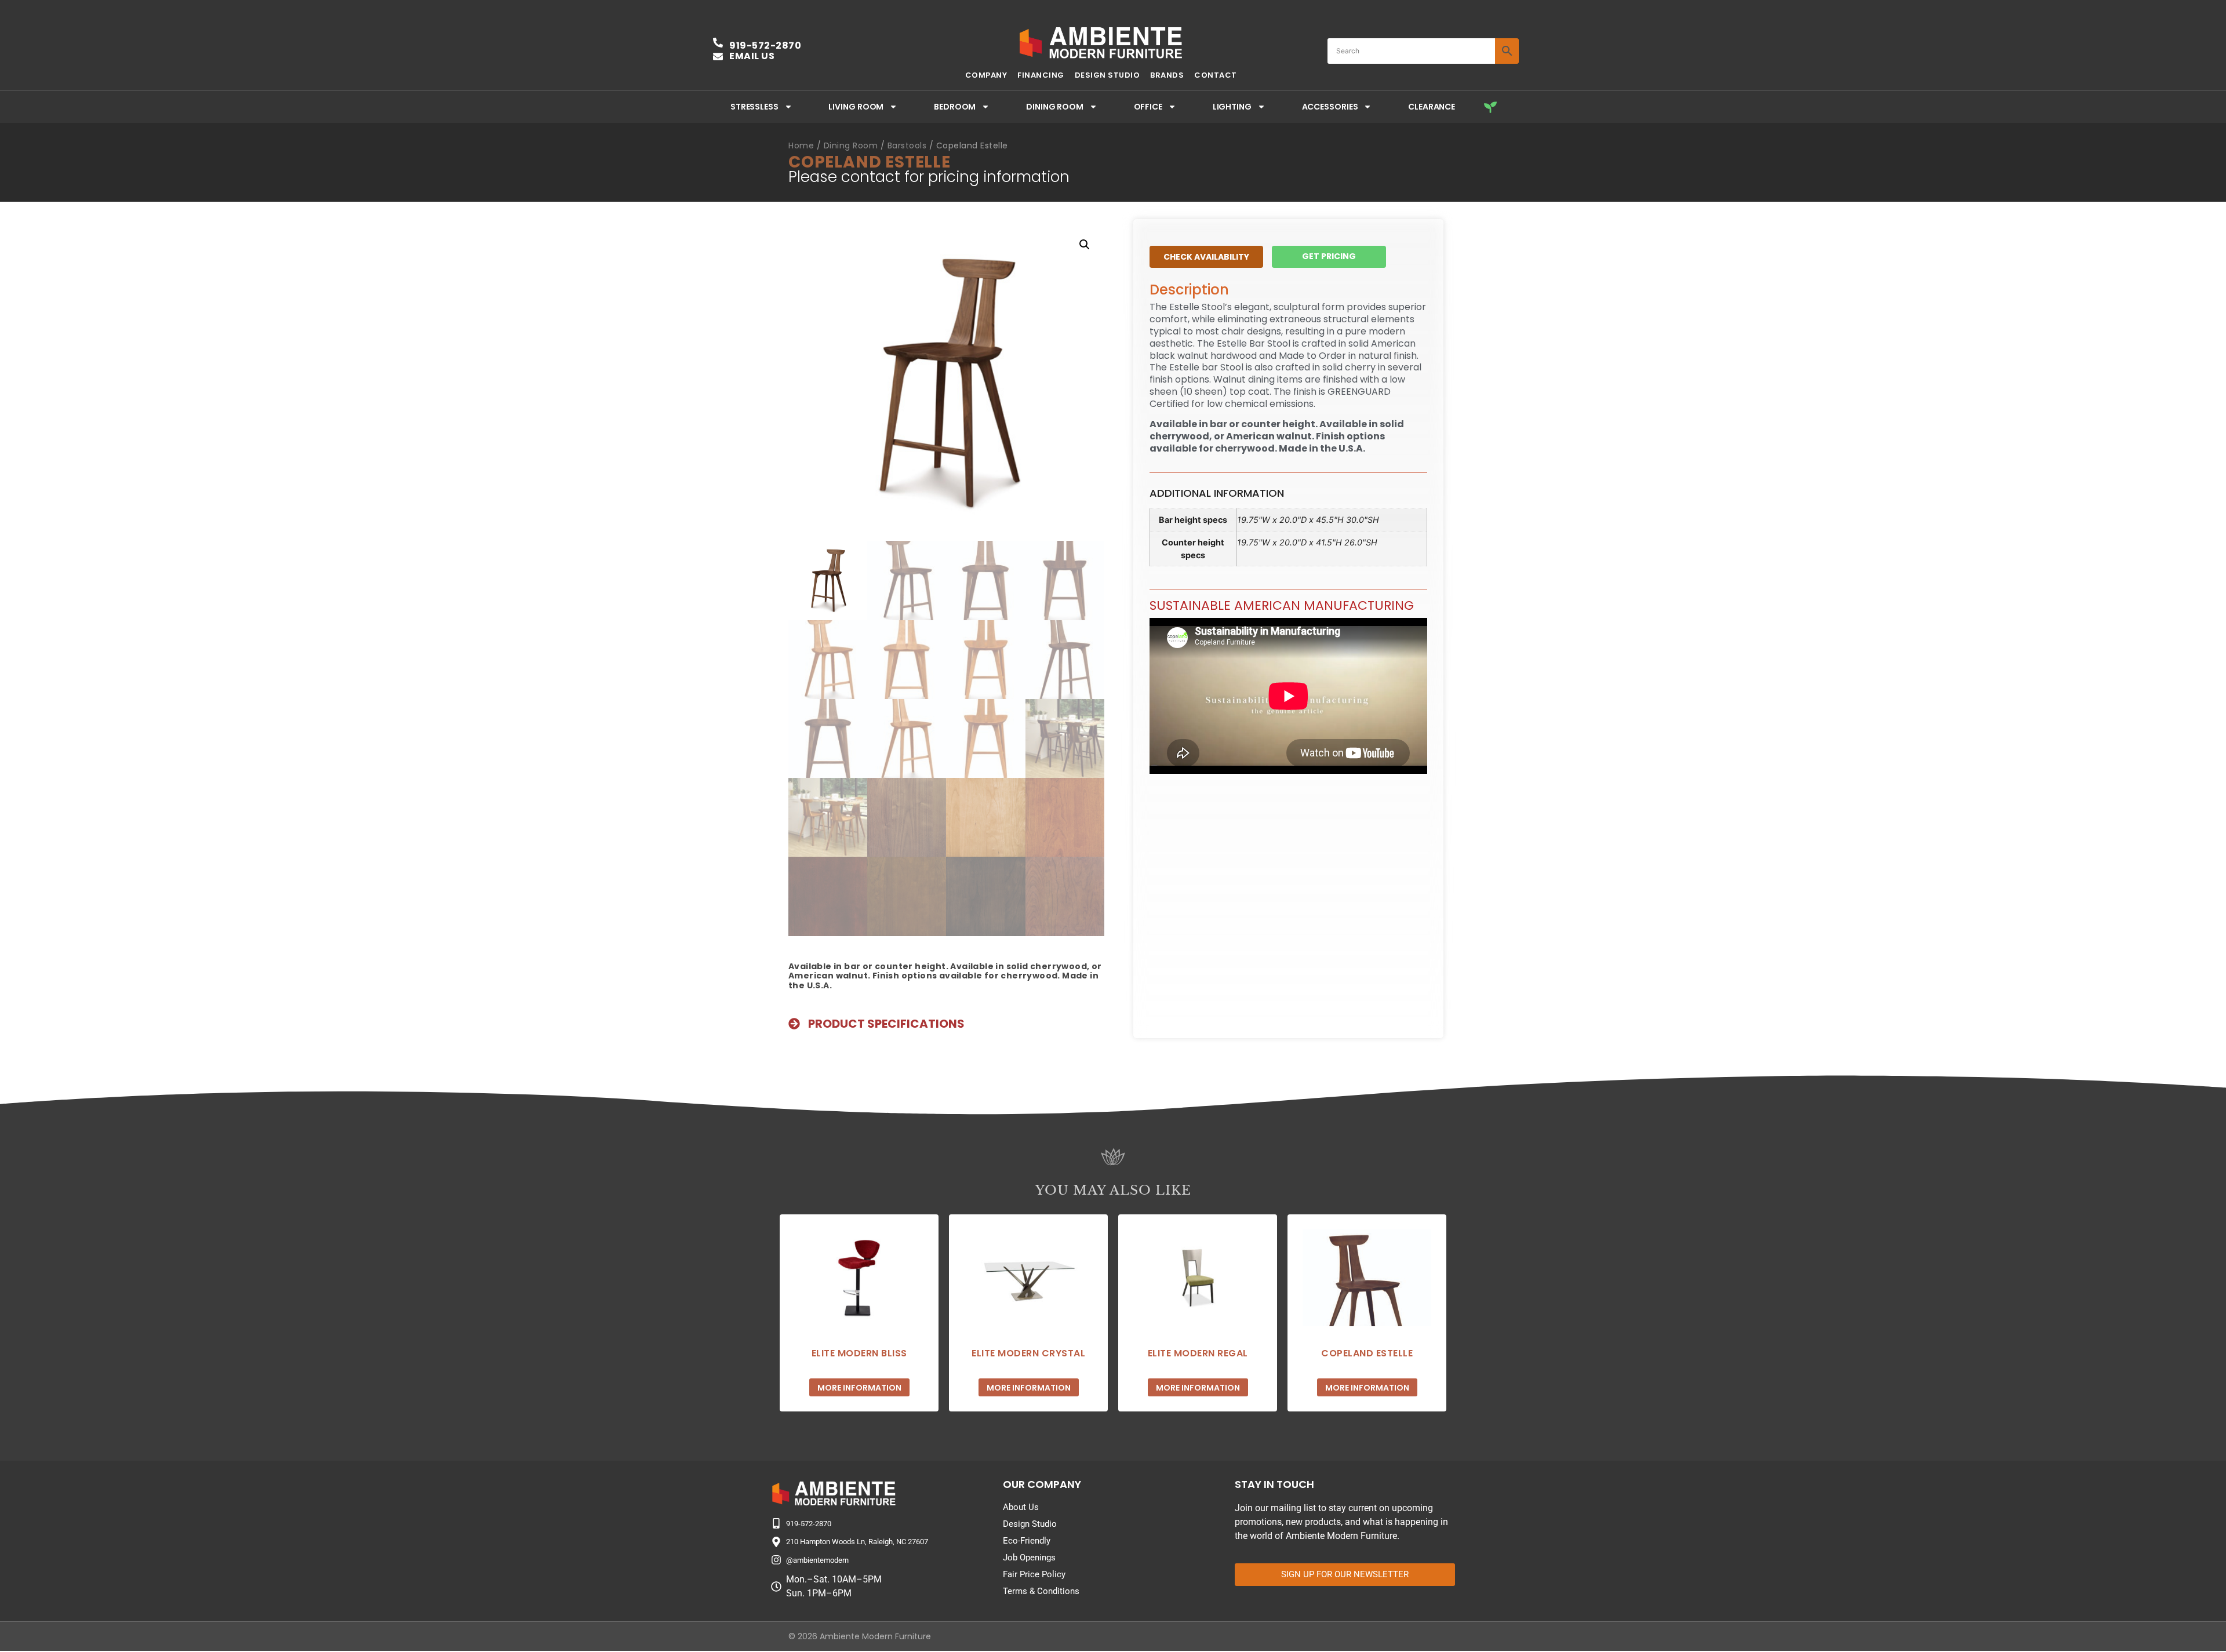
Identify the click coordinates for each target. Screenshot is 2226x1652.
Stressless (754, 107)
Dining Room (1055, 107)
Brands (1167, 75)
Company (986, 75)
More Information (859, 1388)
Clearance (1432, 107)
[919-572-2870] (776, 1523)
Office (1148, 107)
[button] (1085, 245)
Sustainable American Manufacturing (1282, 605)
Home (801, 145)
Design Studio (1107, 75)
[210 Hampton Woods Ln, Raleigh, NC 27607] (776, 1542)
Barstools (907, 145)
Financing (1041, 75)
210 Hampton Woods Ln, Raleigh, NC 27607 (857, 1542)
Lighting (1232, 107)
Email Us (752, 56)
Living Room (856, 107)
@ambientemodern (817, 1560)
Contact (1216, 75)
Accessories (1330, 107)
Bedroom (955, 107)
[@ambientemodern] (776, 1560)
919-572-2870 (765, 46)
